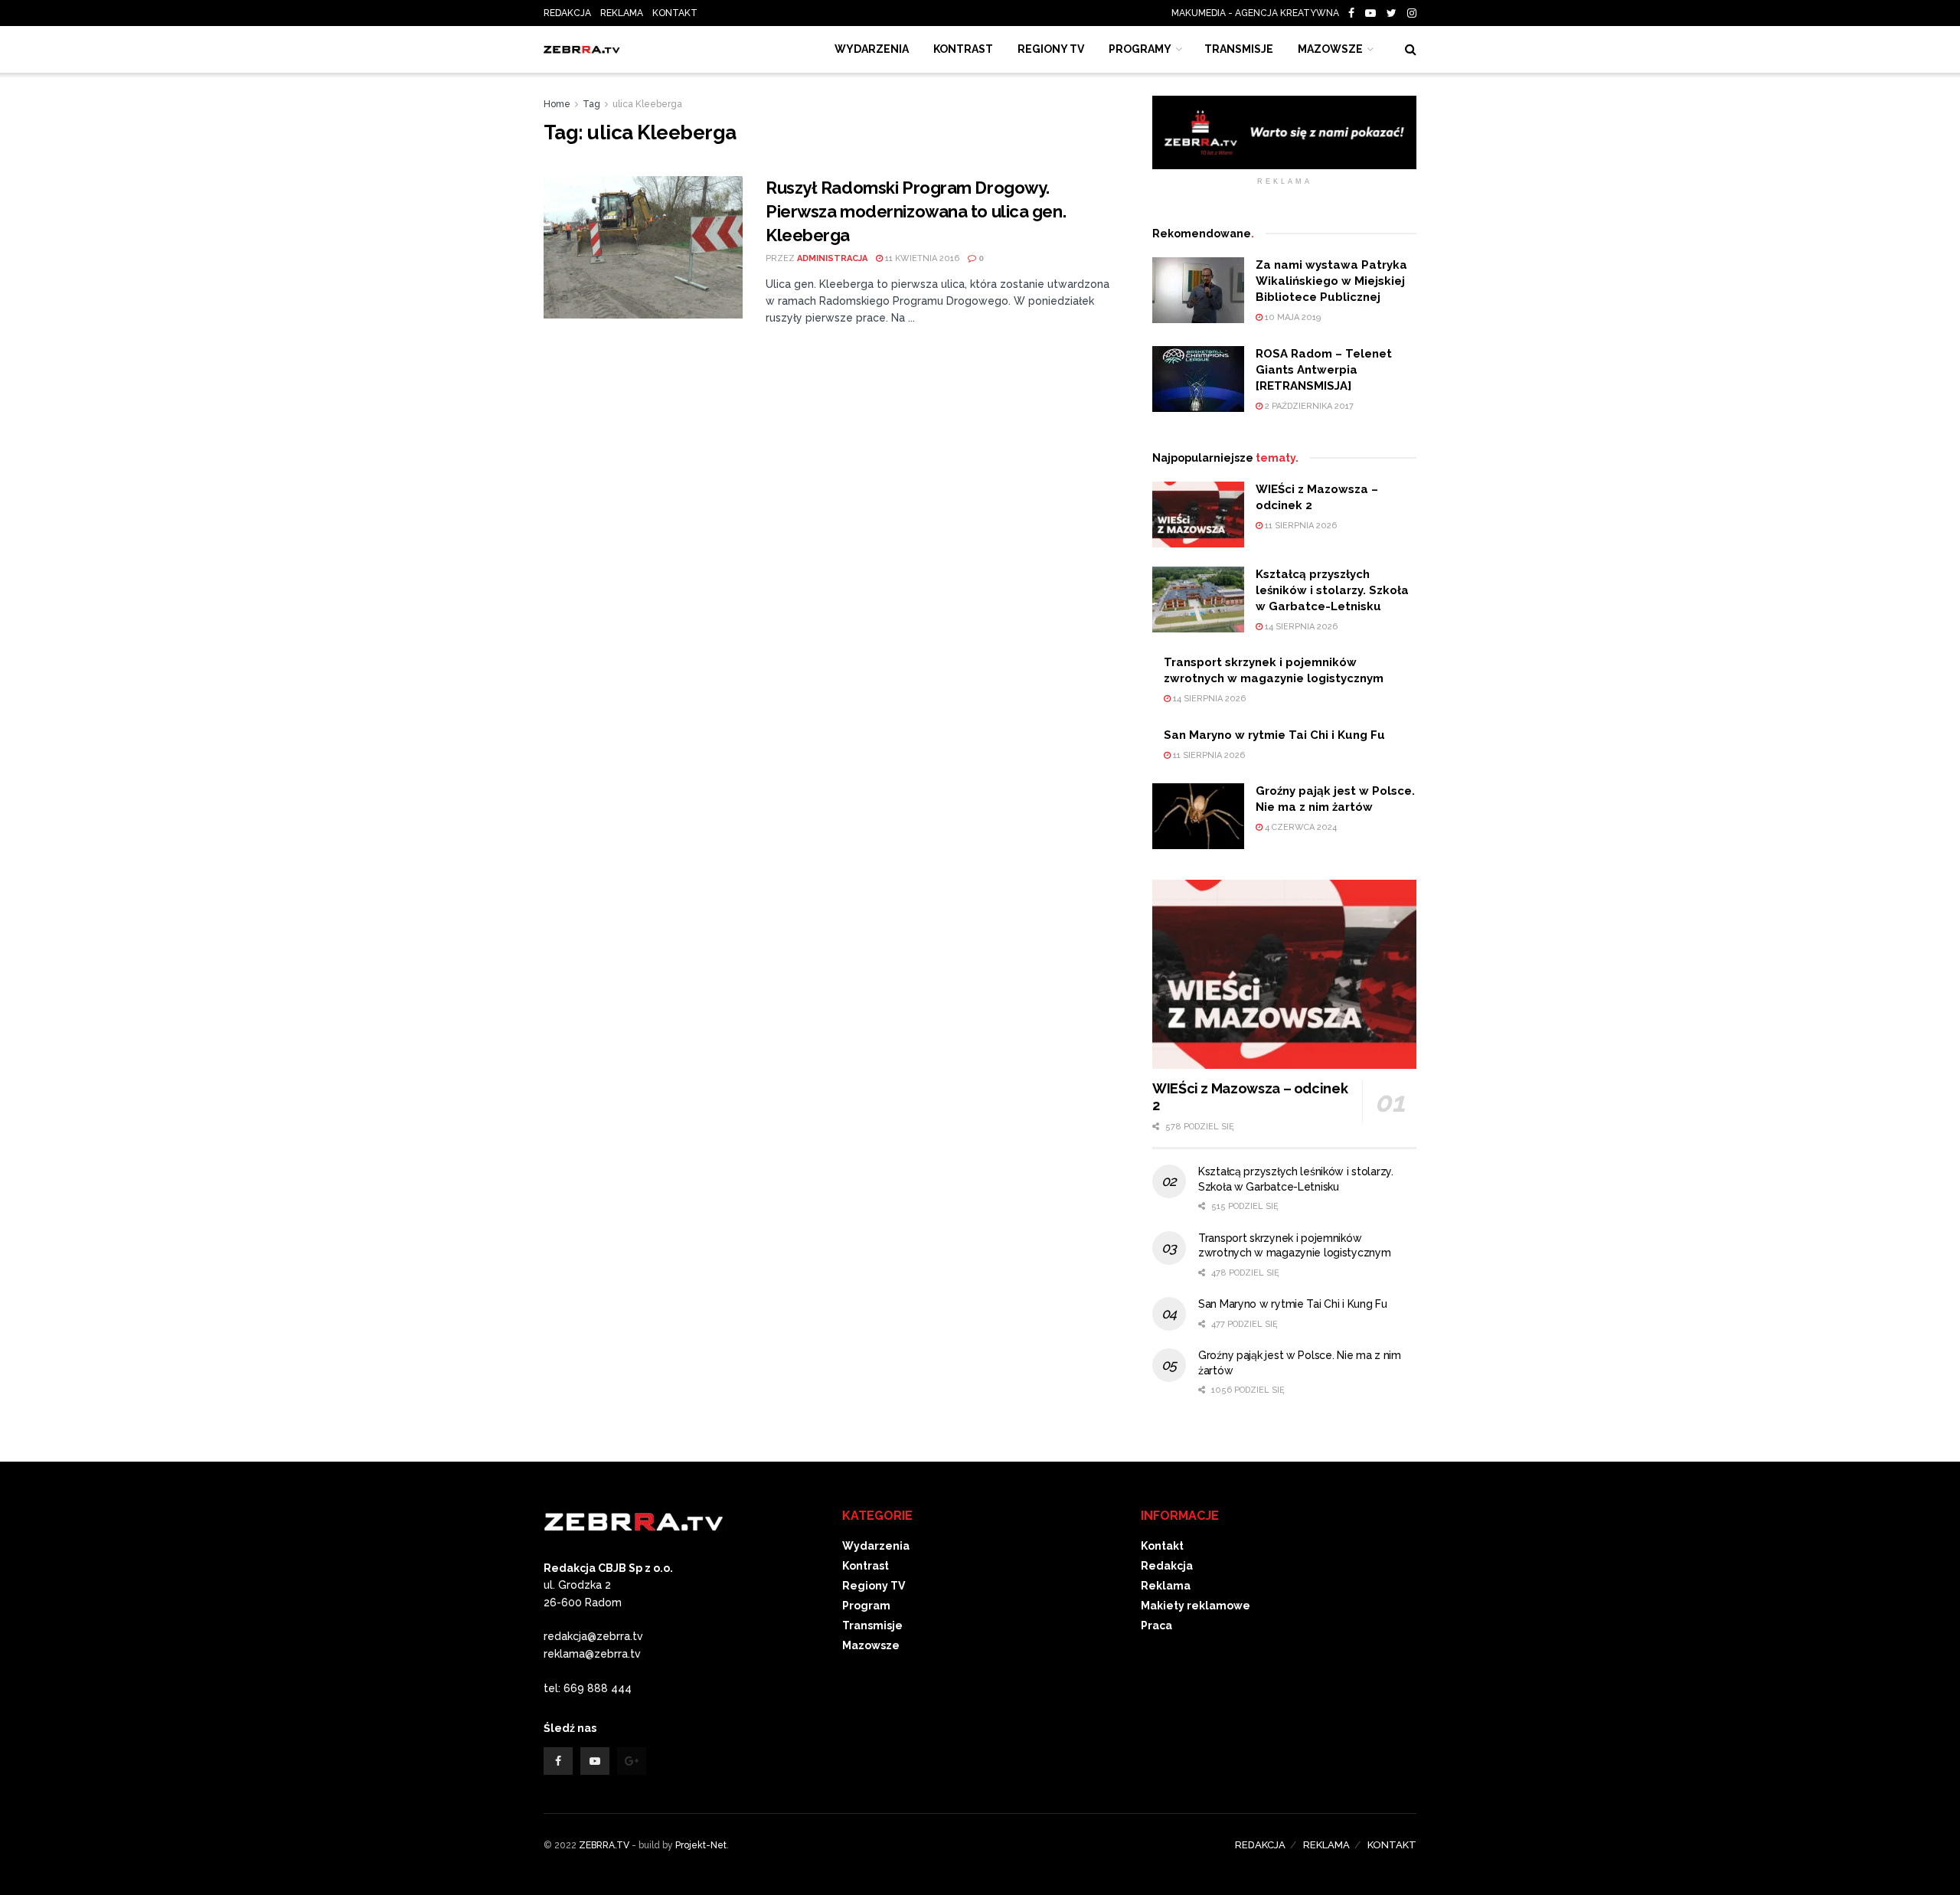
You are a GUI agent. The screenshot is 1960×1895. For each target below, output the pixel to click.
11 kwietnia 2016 (921, 258)
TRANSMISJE (1239, 49)
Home (557, 104)
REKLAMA (622, 13)
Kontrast (866, 1566)
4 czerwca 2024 (1300, 827)
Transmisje (872, 1625)
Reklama (1166, 1586)
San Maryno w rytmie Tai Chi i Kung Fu (1274, 735)
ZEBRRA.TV (604, 1845)
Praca (1156, 1625)
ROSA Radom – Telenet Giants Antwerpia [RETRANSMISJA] (1324, 370)
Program (866, 1606)
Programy (1140, 49)
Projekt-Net (701, 1845)
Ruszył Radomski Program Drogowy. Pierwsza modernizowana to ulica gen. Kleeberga (916, 211)
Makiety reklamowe (1196, 1606)
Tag (591, 104)
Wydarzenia (872, 49)
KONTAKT (675, 13)
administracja (832, 258)
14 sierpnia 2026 (1300, 627)
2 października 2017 (1308, 406)
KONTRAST (963, 49)
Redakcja (1167, 1566)
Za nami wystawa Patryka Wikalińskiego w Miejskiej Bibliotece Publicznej (1331, 281)
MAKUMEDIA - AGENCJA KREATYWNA (1259, 13)
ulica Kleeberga (647, 104)
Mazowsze (1330, 49)
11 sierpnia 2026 (1300, 526)
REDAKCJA (567, 13)
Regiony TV (1051, 49)
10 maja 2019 (1292, 317)
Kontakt (1162, 1546)
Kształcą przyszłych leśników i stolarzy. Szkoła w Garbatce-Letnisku (1332, 590)
